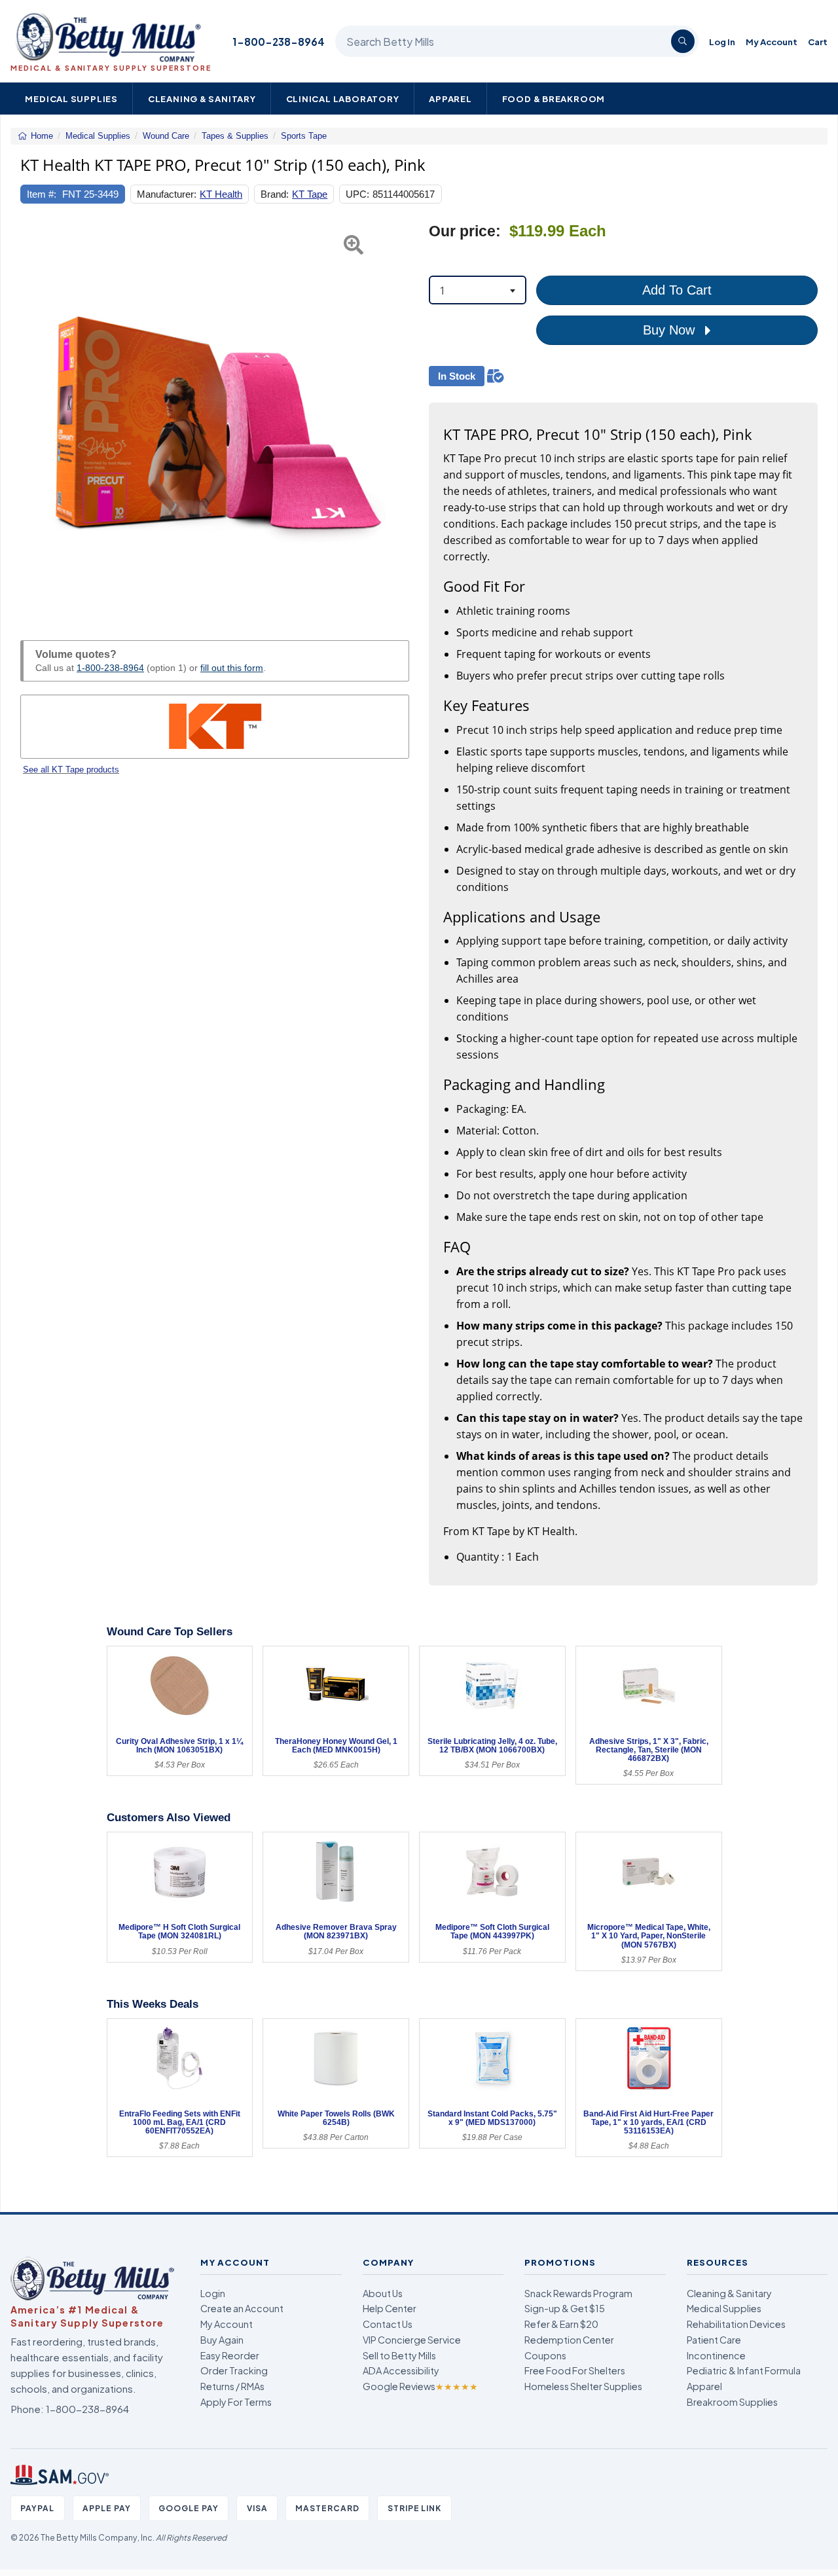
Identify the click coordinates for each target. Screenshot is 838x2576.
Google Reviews (420, 2386)
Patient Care (714, 2340)
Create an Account (242, 2308)
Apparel (450, 99)
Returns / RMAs (232, 2386)
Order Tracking (234, 2370)
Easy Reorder (230, 2355)
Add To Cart (677, 290)
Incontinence (716, 2355)
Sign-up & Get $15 (565, 2308)
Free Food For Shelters (575, 2370)
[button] (34, 416)
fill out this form (232, 668)
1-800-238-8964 (279, 42)
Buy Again (222, 2340)
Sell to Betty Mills (399, 2355)
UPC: (357, 194)
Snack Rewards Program (578, 2293)
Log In (722, 42)
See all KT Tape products (71, 770)
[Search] (683, 41)
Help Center (390, 2308)
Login (213, 2293)
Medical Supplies (71, 99)
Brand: (275, 194)
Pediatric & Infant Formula (744, 2370)
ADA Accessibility (401, 2370)
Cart (818, 42)
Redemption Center (569, 2340)
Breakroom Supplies (732, 2402)
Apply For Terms (236, 2402)
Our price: (465, 231)
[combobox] (478, 290)
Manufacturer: (167, 194)
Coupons (545, 2355)
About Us (383, 2293)
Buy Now (671, 330)
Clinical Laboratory (343, 99)
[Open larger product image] (215, 416)
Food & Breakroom (554, 99)
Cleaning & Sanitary (202, 99)
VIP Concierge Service (412, 2340)
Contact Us (388, 2324)
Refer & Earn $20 (561, 2324)
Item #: (42, 194)
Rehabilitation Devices (736, 2324)
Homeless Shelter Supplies (583, 2386)
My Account (772, 42)
